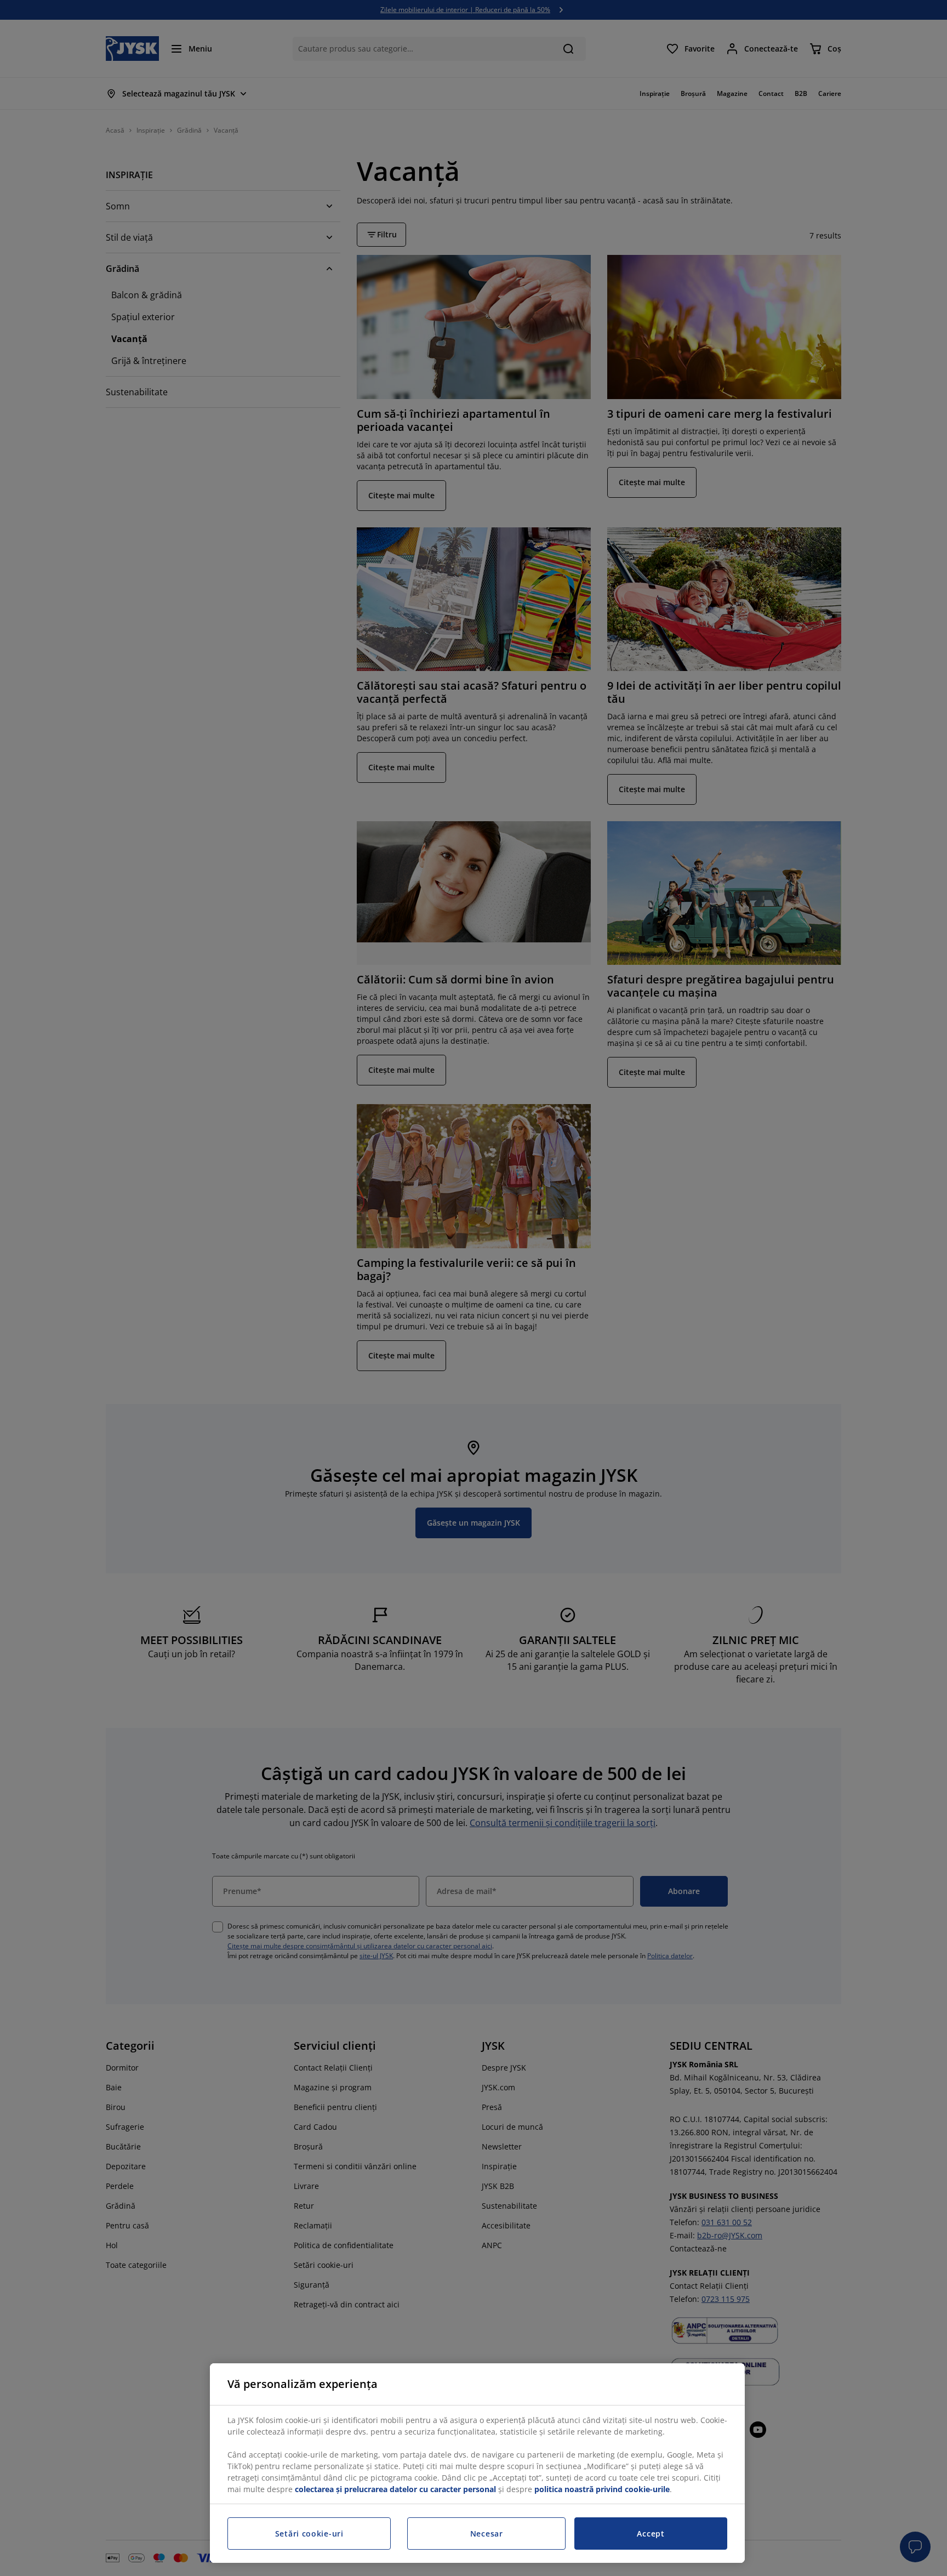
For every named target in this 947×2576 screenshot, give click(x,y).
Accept (651, 2534)
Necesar (487, 2534)
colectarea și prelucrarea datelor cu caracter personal (395, 2489)
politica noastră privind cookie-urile (602, 2489)
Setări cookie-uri (309, 2534)
